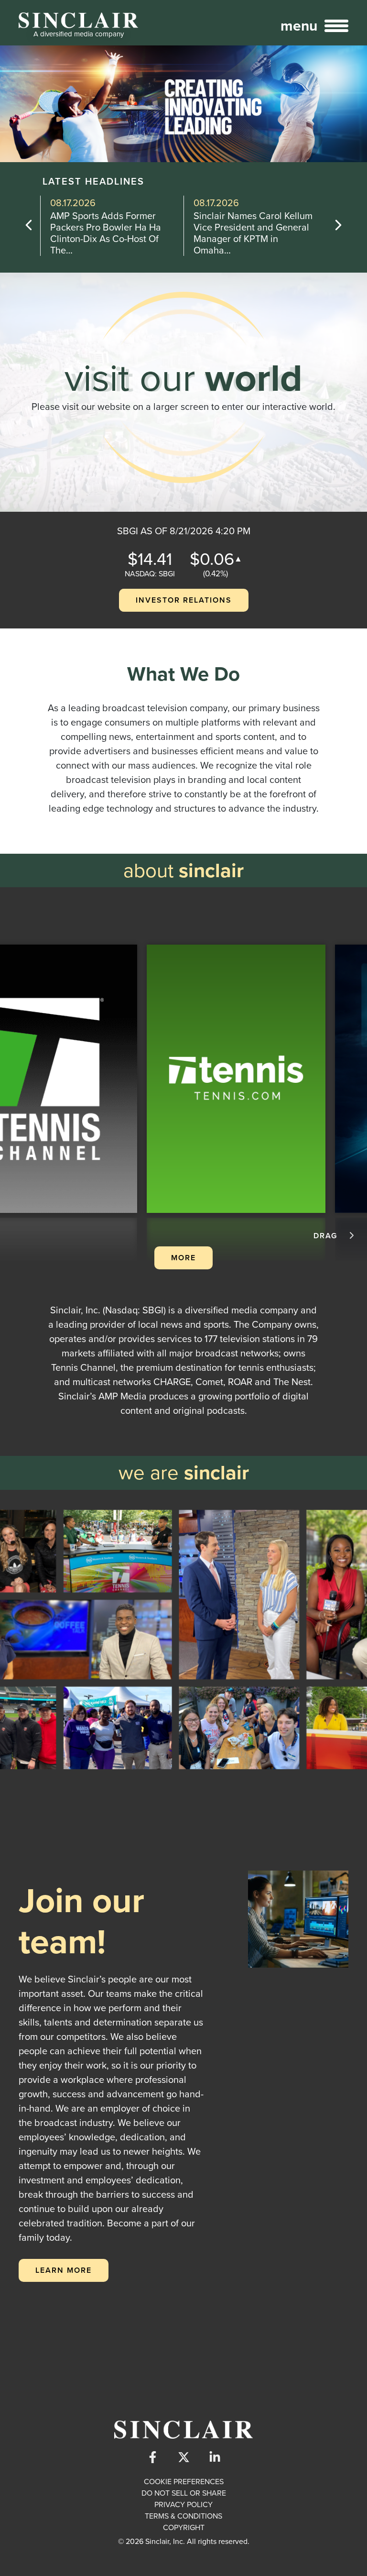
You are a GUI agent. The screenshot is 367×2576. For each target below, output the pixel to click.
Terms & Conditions (183, 2516)
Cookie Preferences (184, 2482)
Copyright (184, 2527)
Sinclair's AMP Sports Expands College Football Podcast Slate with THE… (247, 233)
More (183, 1258)
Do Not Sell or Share (184, 2493)
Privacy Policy (183, 2504)
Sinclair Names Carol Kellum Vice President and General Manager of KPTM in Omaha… (110, 233)
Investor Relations (184, 600)
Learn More (64, 2270)
